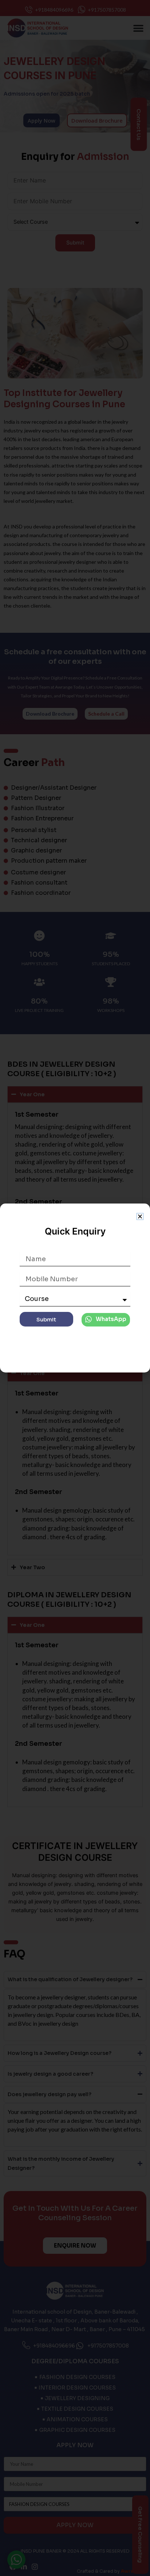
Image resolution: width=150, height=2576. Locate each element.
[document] (75, 1288)
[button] (140, 1216)
